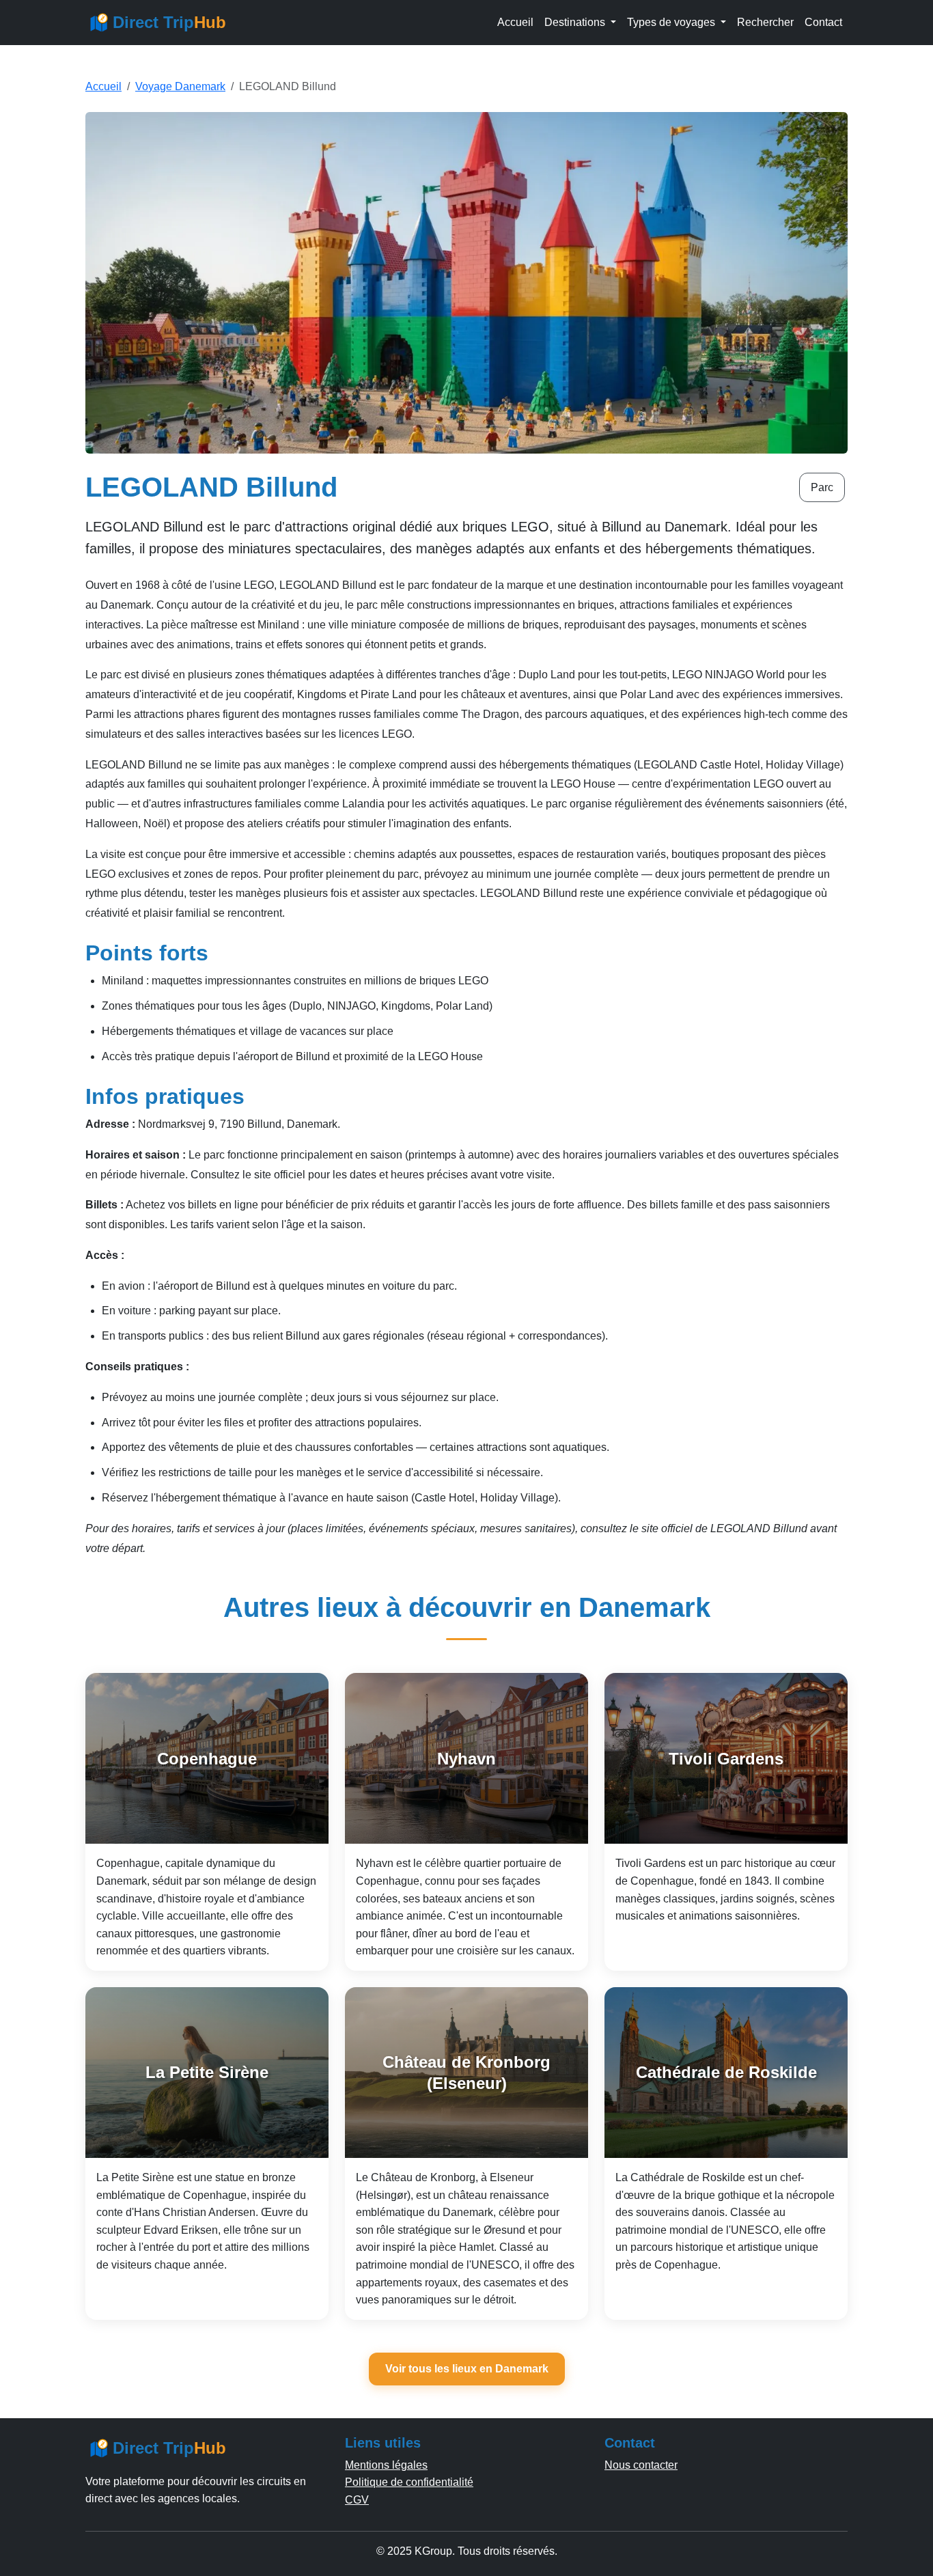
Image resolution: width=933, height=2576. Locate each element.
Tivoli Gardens (726, 1759)
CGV (357, 2500)
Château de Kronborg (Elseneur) (466, 2073)
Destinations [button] (576, 22)
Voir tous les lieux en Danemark (467, 2369)
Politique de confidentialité (409, 2482)
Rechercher (765, 22)
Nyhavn (466, 1759)
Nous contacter (641, 2465)
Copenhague (207, 1759)
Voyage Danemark (180, 86)
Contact (823, 22)
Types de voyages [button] (672, 22)
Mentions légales (386, 2465)
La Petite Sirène (207, 2072)
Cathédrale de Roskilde (726, 2072)
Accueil (515, 22)
